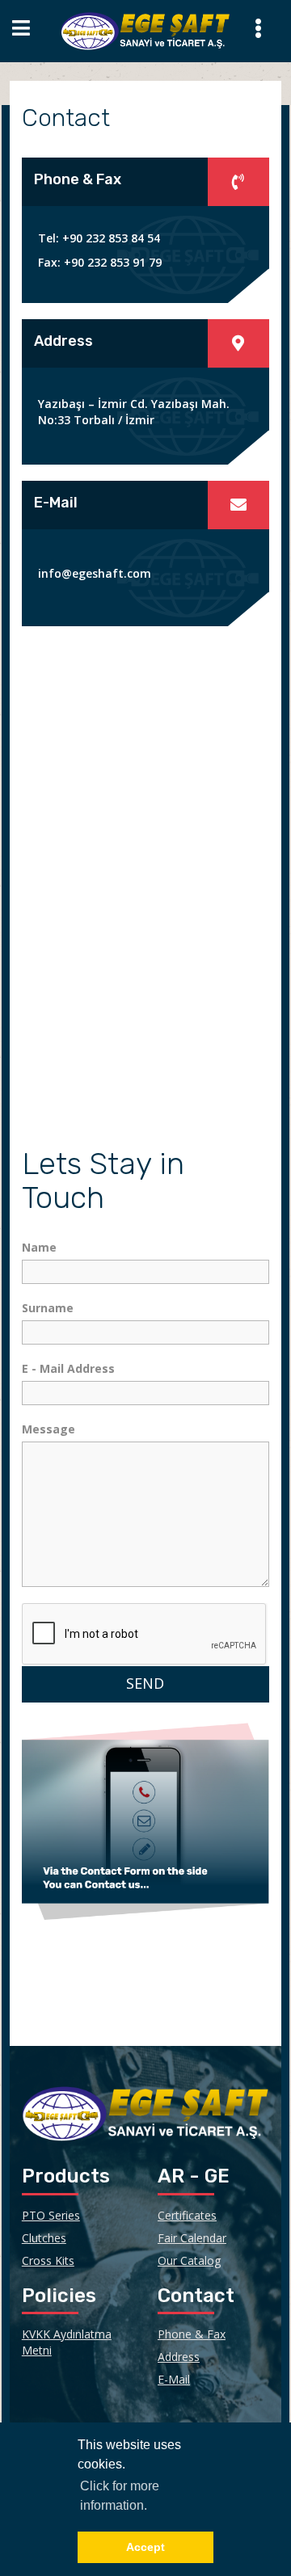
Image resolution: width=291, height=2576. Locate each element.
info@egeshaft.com (95, 573)
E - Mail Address (68, 1368)
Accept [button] (145, 2547)
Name (39, 1247)
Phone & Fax (192, 2334)
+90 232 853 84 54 (110, 238)
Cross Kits (48, 2260)
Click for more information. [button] (120, 2496)
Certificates (187, 2215)
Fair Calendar (192, 2238)
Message (48, 1429)
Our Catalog (189, 2260)
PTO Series (51, 2215)
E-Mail (174, 2379)
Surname (48, 1308)
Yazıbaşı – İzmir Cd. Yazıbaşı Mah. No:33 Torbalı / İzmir (134, 412)
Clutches (44, 2238)
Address (179, 2357)
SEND (145, 1683)
